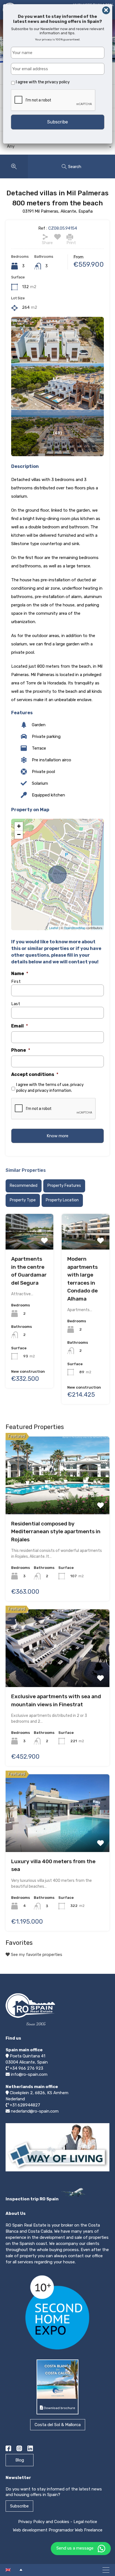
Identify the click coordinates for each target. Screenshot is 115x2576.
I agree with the (43, 82)
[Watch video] (57, 2171)
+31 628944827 (25, 2105)
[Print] (70, 237)
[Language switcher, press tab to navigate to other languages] (14, 2570)
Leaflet (54, 928)
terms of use (57, 1085)
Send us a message (75, 2548)
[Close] (106, 10)
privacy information (53, 1091)
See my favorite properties (36, 1955)
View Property (29, 1230)
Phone (21, 1050)
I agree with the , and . (50, 1088)
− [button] (19, 834)
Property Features (64, 1186)
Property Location (62, 1200)
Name (20, 974)
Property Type (23, 1200)
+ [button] (19, 826)
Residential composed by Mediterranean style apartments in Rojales (56, 1532)
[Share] (45, 237)
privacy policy (57, 82)
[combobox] (57, 148)
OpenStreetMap (75, 928)
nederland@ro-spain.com (35, 2111)
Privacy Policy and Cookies (44, 2522)
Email (20, 1026)
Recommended (24, 1186)
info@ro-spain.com (29, 2074)
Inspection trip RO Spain (33, 2199)
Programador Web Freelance (76, 2530)
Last (16, 1004)
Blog (20, 2460)
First (16, 982)
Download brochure (59, 2408)
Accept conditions (35, 1074)
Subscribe (19, 2506)
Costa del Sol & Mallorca (58, 2425)
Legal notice (85, 2522)
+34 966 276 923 (27, 2068)
